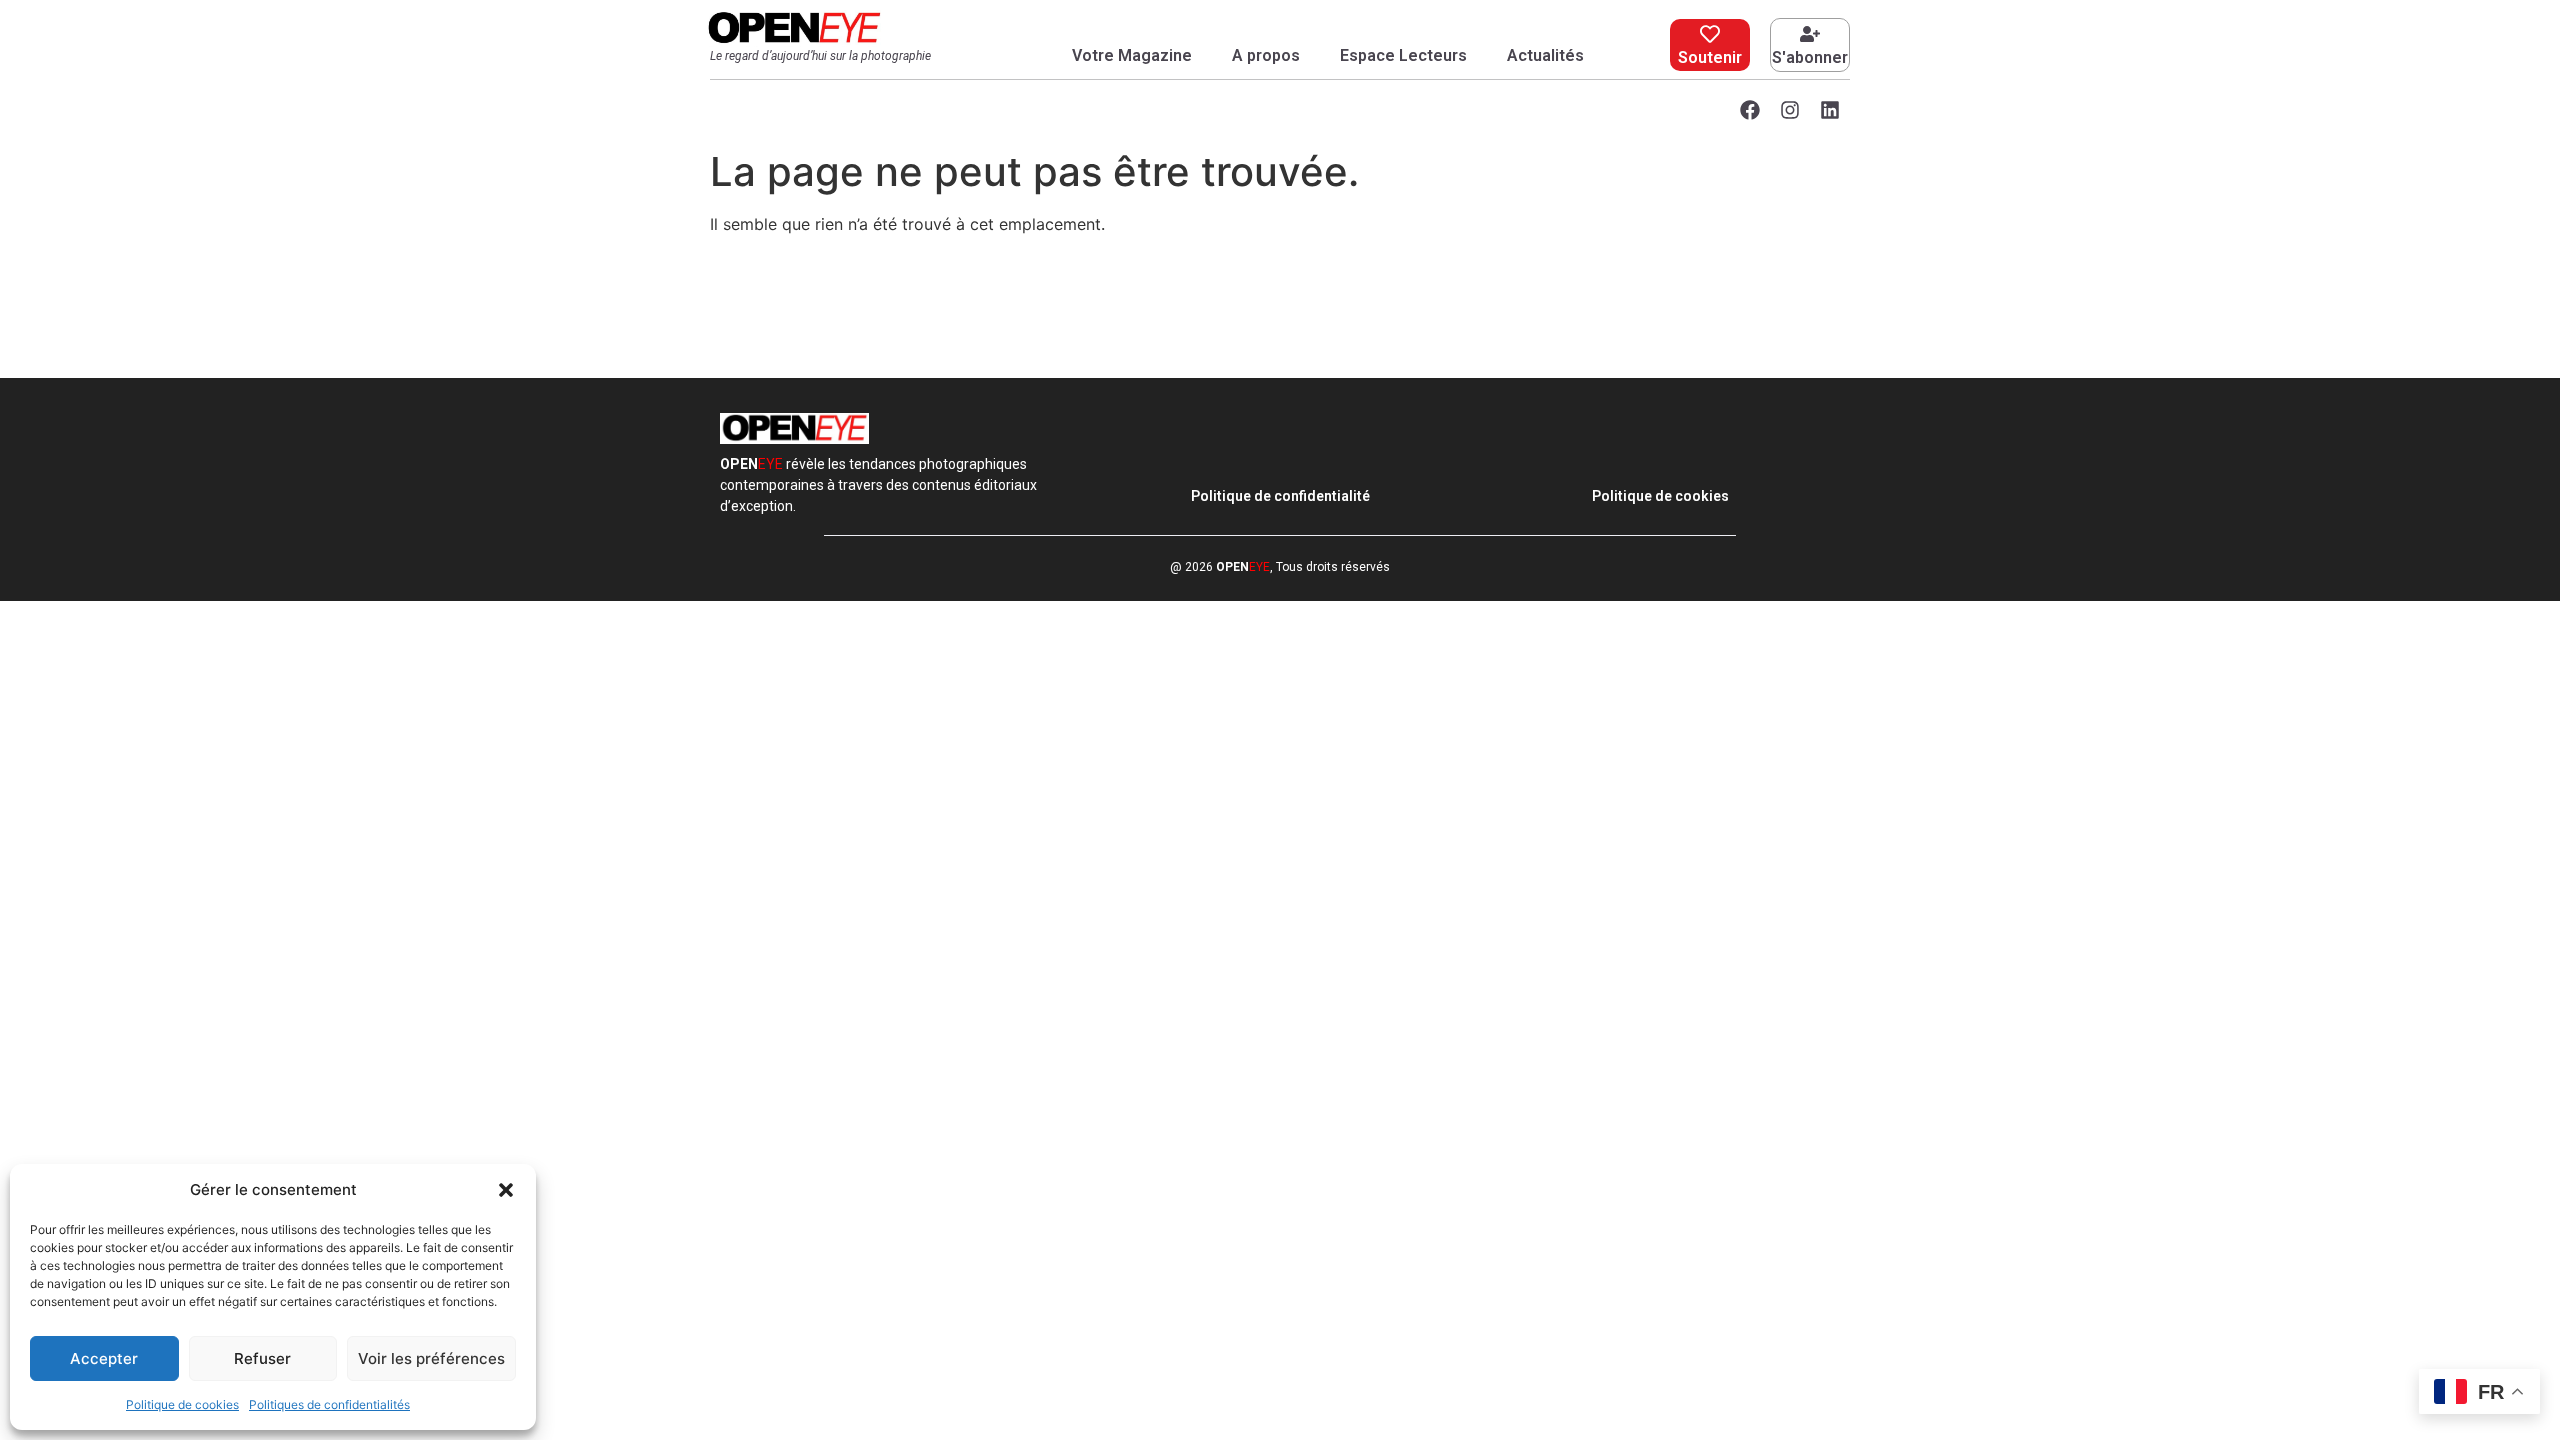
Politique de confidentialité (1280, 496)
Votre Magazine (1132, 55)
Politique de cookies (182, 1404)
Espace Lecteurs (1403, 55)
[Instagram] (1790, 110)
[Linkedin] (1830, 110)
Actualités (1545, 55)
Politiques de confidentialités (329, 1404)
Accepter (104, 1358)
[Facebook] (1750, 110)
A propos (1266, 55)
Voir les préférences (431, 1358)
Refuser (262, 1358)
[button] (506, 1190)
